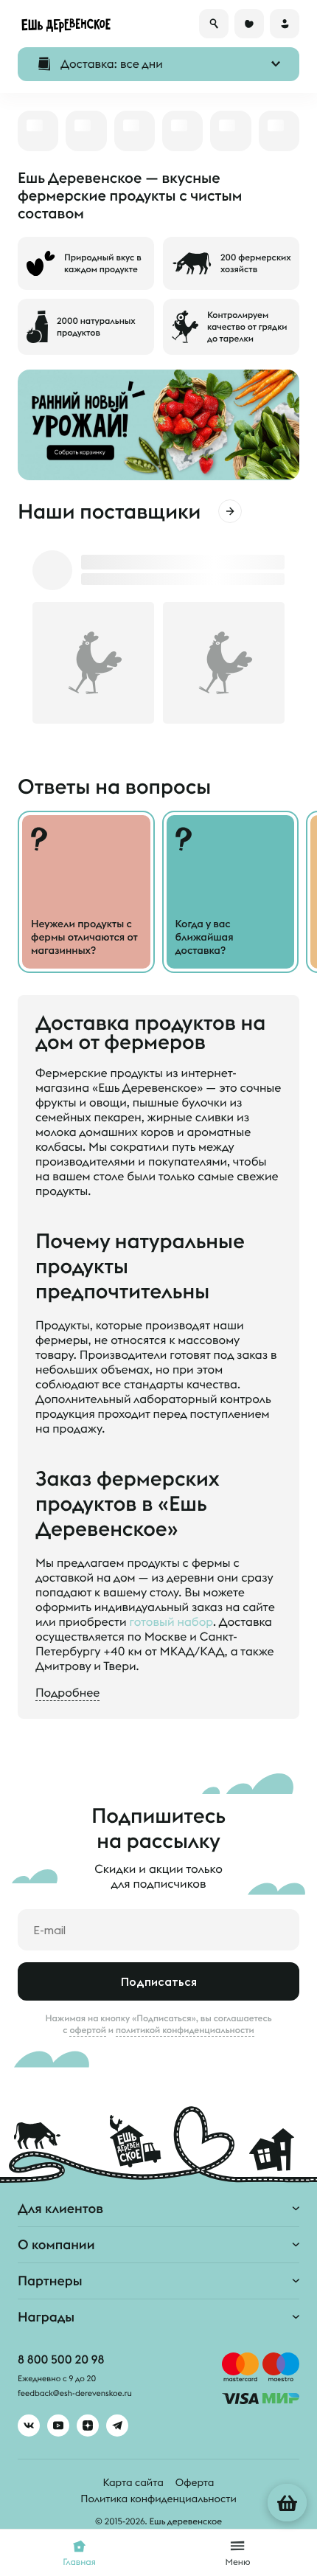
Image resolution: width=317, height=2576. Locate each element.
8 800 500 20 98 (61, 2360)
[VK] (29, 2426)
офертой (88, 2030)
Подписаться (159, 1981)
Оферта (195, 2482)
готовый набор (171, 1622)
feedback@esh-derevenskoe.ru (75, 2394)
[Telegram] (117, 2426)
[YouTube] (58, 2426)
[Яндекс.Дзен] (88, 2426)
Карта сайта (133, 2482)
